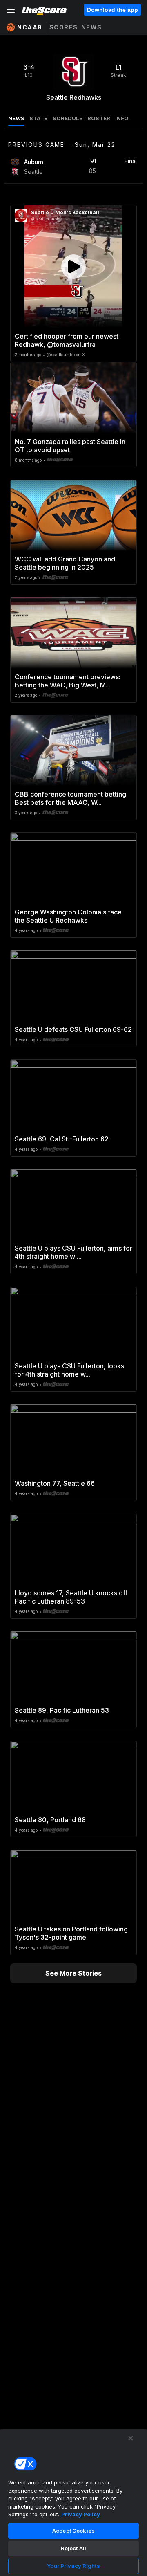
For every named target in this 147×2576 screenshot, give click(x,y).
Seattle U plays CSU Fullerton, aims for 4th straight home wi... (73, 1252)
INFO (122, 118)
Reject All (73, 2548)
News (92, 27)
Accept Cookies (73, 2531)
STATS (39, 118)
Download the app (112, 10)
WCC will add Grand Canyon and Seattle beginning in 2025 (65, 563)
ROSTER (99, 118)
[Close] (131, 2438)
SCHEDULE (68, 118)
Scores (64, 27)
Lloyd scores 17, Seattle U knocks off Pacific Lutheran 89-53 (71, 1597)
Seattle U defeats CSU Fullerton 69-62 (73, 1029)
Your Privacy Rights (73, 2566)
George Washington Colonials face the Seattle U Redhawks (68, 916)
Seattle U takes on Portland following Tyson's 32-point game (71, 1933)
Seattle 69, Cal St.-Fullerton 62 (62, 1139)
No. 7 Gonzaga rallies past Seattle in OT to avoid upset (70, 446)
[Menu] (11, 10)
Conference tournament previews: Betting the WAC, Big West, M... (68, 681)
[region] (73, 2502)
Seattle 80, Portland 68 (50, 1820)
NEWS (16, 118)
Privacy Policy (81, 2514)
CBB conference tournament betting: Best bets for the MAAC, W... (71, 798)
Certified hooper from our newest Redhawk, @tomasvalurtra (67, 340)
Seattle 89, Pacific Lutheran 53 (62, 1710)
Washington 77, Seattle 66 (55, 1483)
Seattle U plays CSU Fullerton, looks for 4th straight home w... (69, 1370)
